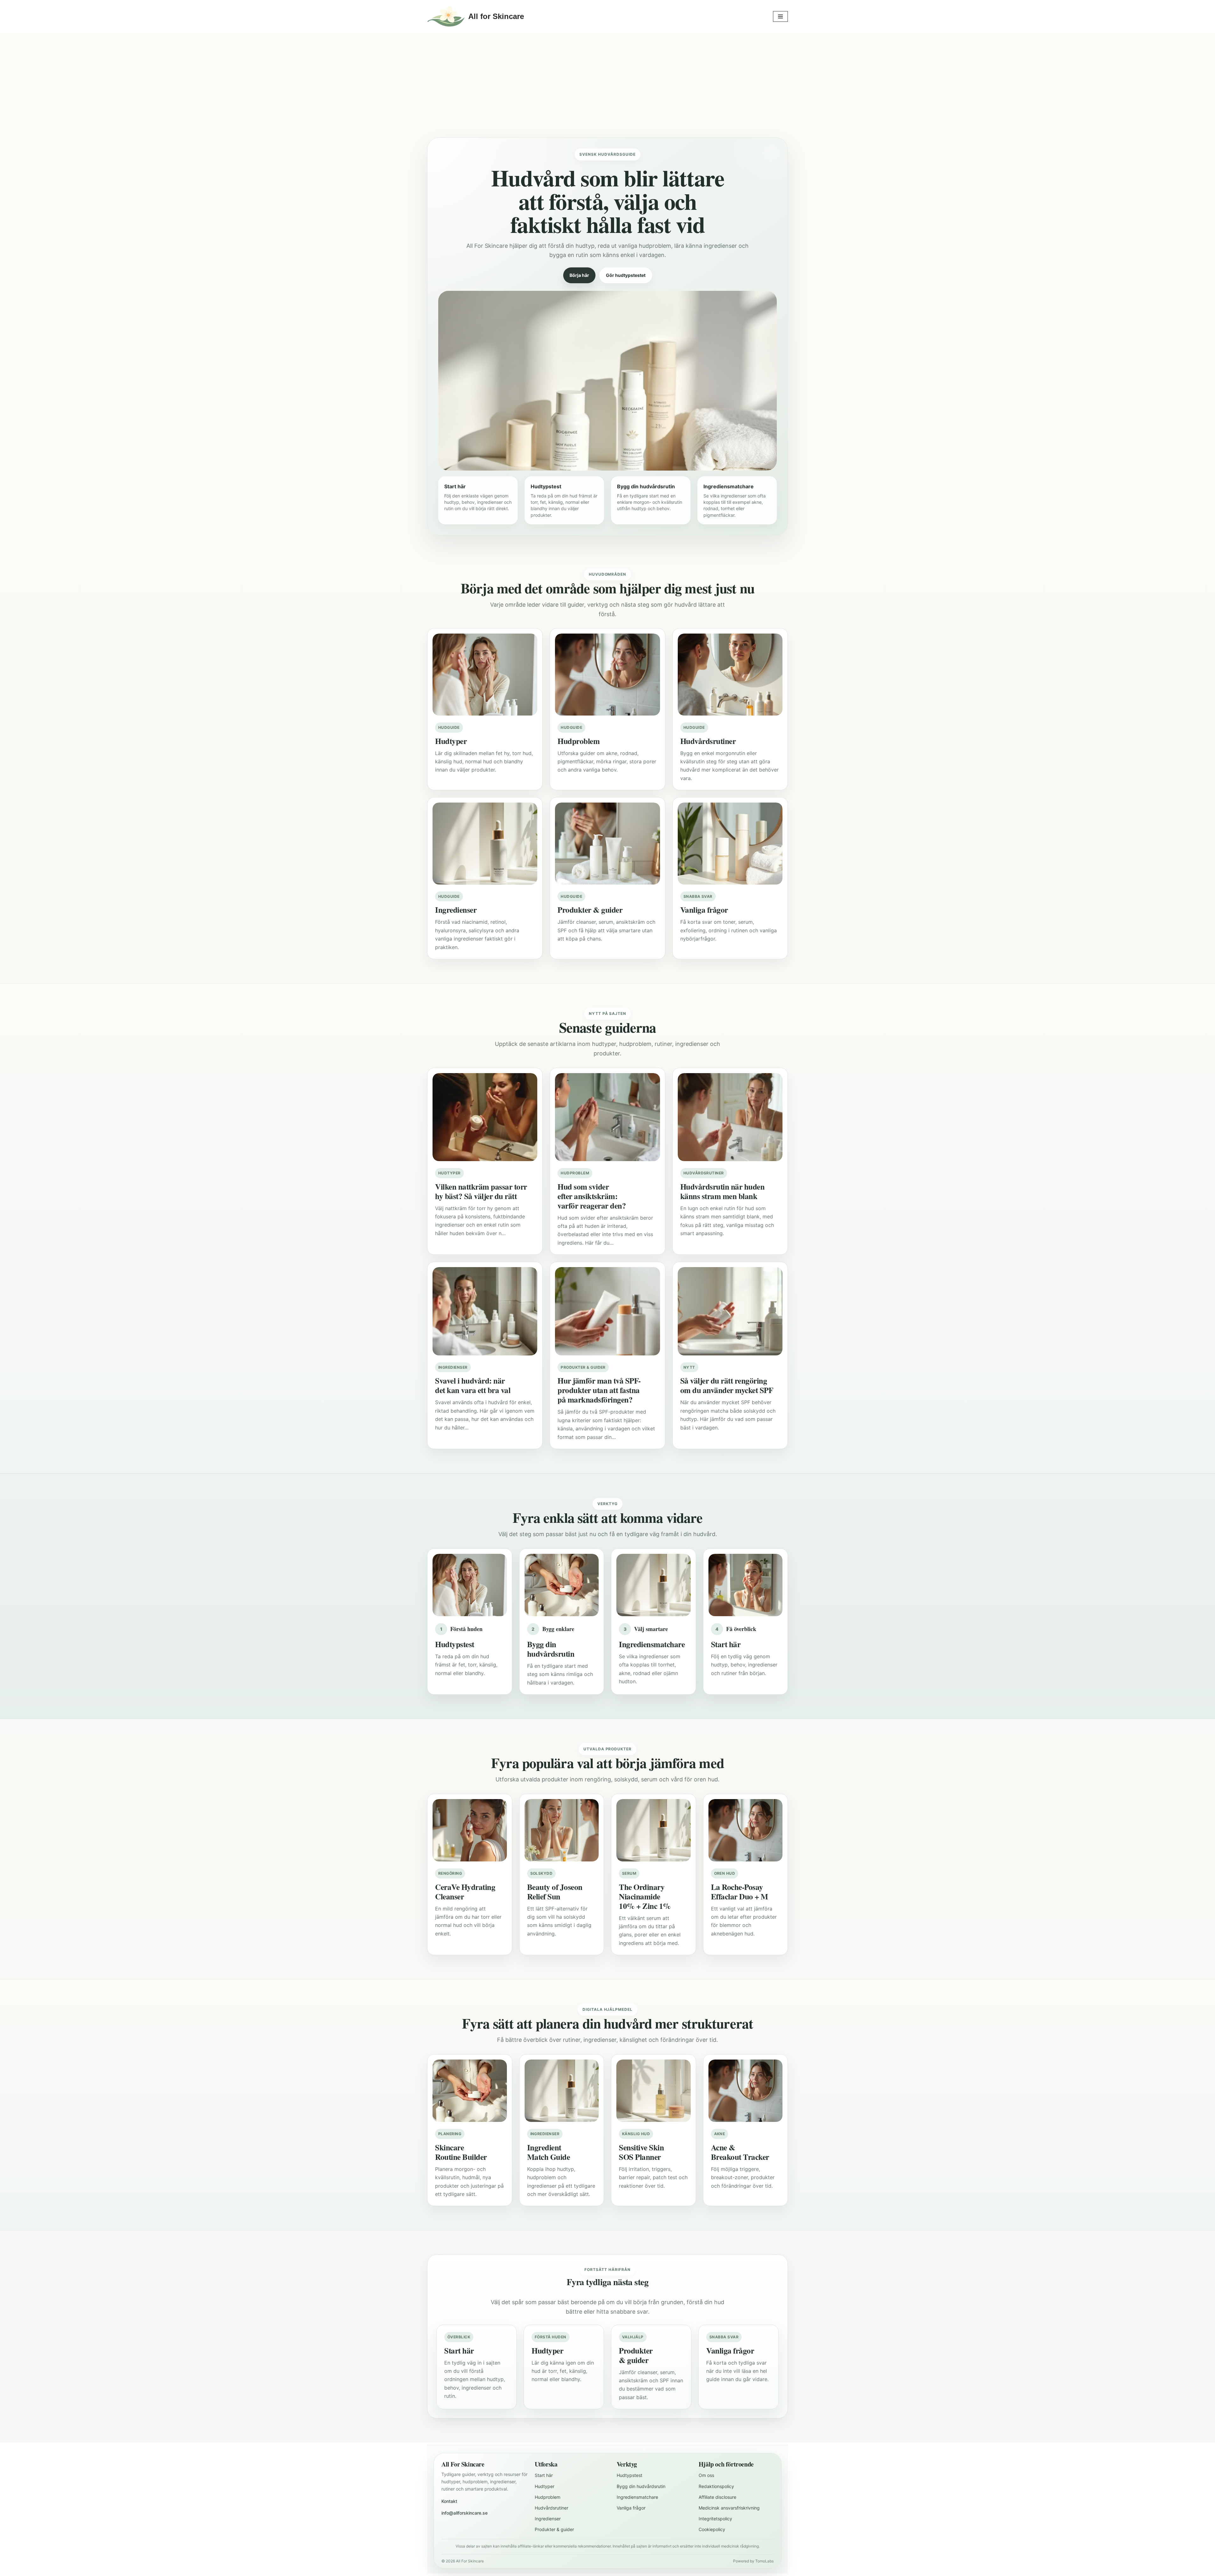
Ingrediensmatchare (637, 2497)
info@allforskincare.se (464, 2513)
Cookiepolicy (712, 2529)
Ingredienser (548, 2519)
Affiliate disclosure (717, 2497)
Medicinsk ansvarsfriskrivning (729, 2508)
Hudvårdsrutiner (551, 2508)
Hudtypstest (629, 2475)
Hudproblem (548, 2497)
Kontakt (449, 2501)
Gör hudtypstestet (626, 275)
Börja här (579, 275)
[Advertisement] (607, 90)
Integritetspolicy (715, 2519)
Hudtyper (545, 2486)
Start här (544, 2475)
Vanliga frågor (631, 2508)
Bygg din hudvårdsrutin (641, 2486)
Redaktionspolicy (716, 2486)
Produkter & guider (554, 2529)
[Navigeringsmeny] (780, 16)
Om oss (706, 2475)
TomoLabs (764, 2561)
